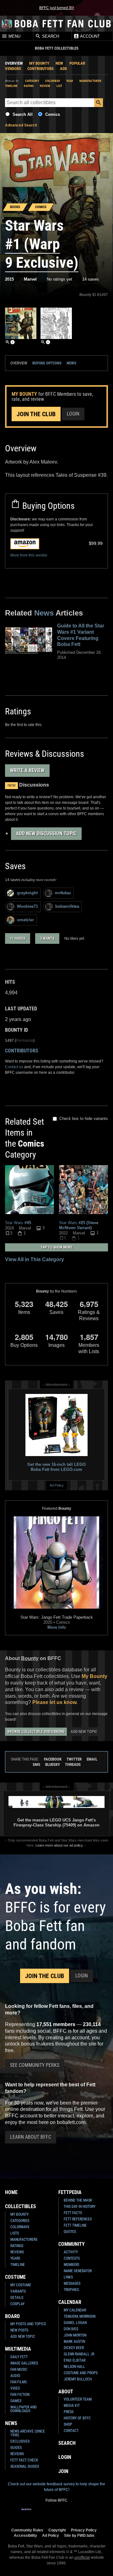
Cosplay (17, 2304)
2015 (9, 279)
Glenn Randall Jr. (79, 2354)
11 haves (18, 938)
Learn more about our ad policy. (59, 1845)
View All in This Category (35, 1259)
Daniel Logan (75, 2323)
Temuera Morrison (80, 2316)
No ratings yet (59, 279)
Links (68, 2277)
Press (69, 2412)
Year (70, 81)
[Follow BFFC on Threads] (77, 2513)
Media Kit (72, 2406)
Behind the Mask (78, 2200)
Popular (77, 63)
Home (11, 2192)
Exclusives (20, 2441)
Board (12, 2316)
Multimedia (18, 2349)
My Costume (21, 2285)
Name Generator (78, 2271)
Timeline (11, 86)
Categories (20, 2221)
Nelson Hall (74, 2367)
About (66, 2392)
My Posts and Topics (28, 2324)
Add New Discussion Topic (46, 834)
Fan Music (19, 2369)
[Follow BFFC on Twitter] (46, 2513)
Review (45, 86)
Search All (23, 114)
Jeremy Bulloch (78, 2379)
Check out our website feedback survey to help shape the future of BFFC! (56, 2487)
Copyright (57, 2530)
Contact (71, 2431)
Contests (72, 2258)
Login (73, 414)
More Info (57, 1627)
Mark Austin (74, 2342)
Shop (68, 2424)
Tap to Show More (57, 1247)
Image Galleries (24, 2363)
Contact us (14, 1067)
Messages (72, 2283)
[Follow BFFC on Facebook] (26, 2513)
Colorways (20, 2227)
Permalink (25, 1041)
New (59, 63)
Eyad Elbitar (75, 2360)
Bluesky (53, 1764)
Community (72, 2244)
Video (15, 2388)
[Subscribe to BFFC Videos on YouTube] (67, 2513)
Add (63, 69)
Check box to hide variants (84, 1119)
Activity (71, 2252)
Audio (15, 2376)
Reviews (17, 2252)
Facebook (53, 1759)
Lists (15, 2233)
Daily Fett (19, 2357)
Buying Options (47, 363)
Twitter (74, 1759)
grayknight (27, 893)
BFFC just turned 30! (57, 8)
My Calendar (75, 2310)
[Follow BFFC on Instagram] (36, 2513)
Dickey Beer (74, 2348)
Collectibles (21, 2206)
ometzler (25, 920)
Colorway (53, 81)
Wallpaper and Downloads (24, 2409)
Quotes (70, 2232)
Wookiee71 (27, 906)
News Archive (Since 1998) (28, 2433)
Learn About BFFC (31, 2137)
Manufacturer (90, 81)
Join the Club (36, 414)
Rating (29, 86)
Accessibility (25, 2535)
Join (63, 2471)
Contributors (40, 69)
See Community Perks (35, 2065)
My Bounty (39, 63)
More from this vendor (29, 555)
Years (15, 2258)
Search (50, 36)
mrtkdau (63, 893)
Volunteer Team (78, 2399)
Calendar (70, 2302)
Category (32, 81)
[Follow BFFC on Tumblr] (56, 2513)
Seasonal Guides (25, 2466)
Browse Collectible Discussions (36, 1732)
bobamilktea (67, 906)
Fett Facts (73, 2213)
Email (92, 1759)
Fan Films (19, 2382)
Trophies (71, 2290)
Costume (15, 2277)
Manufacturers (24, 2240)
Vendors (13, 69)
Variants (18, 2291)
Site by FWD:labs (79, 2535)
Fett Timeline (75, 2225)
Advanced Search (21, 125)
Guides (16, 2448)
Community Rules (27, 2530)
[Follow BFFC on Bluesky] (87, 2513)
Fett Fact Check (24, 2460)
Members (71, 2265)
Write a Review (27, 770)
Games (16, 2401)
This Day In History (80, 2207)
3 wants (47, 938)
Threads (73, 1764)
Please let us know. (55, 1702)
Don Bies (71, 2329)
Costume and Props (81, 2373)
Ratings (17, 2246)
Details (17, 2298)
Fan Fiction (20, 2395)
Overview (14, 63)
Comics (53, 114)
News (71, 363)
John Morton (75, 2335)
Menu (14, 36)
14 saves (91, 279)
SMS (36, 1764)
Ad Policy (57, 1485)
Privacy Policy (84, 2530)
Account (89, 36)
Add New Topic (84, 1732)
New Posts (19, 2330)
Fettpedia (70, 2192)
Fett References (78, 2219)
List (59, 86)
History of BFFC (77, 2418)
